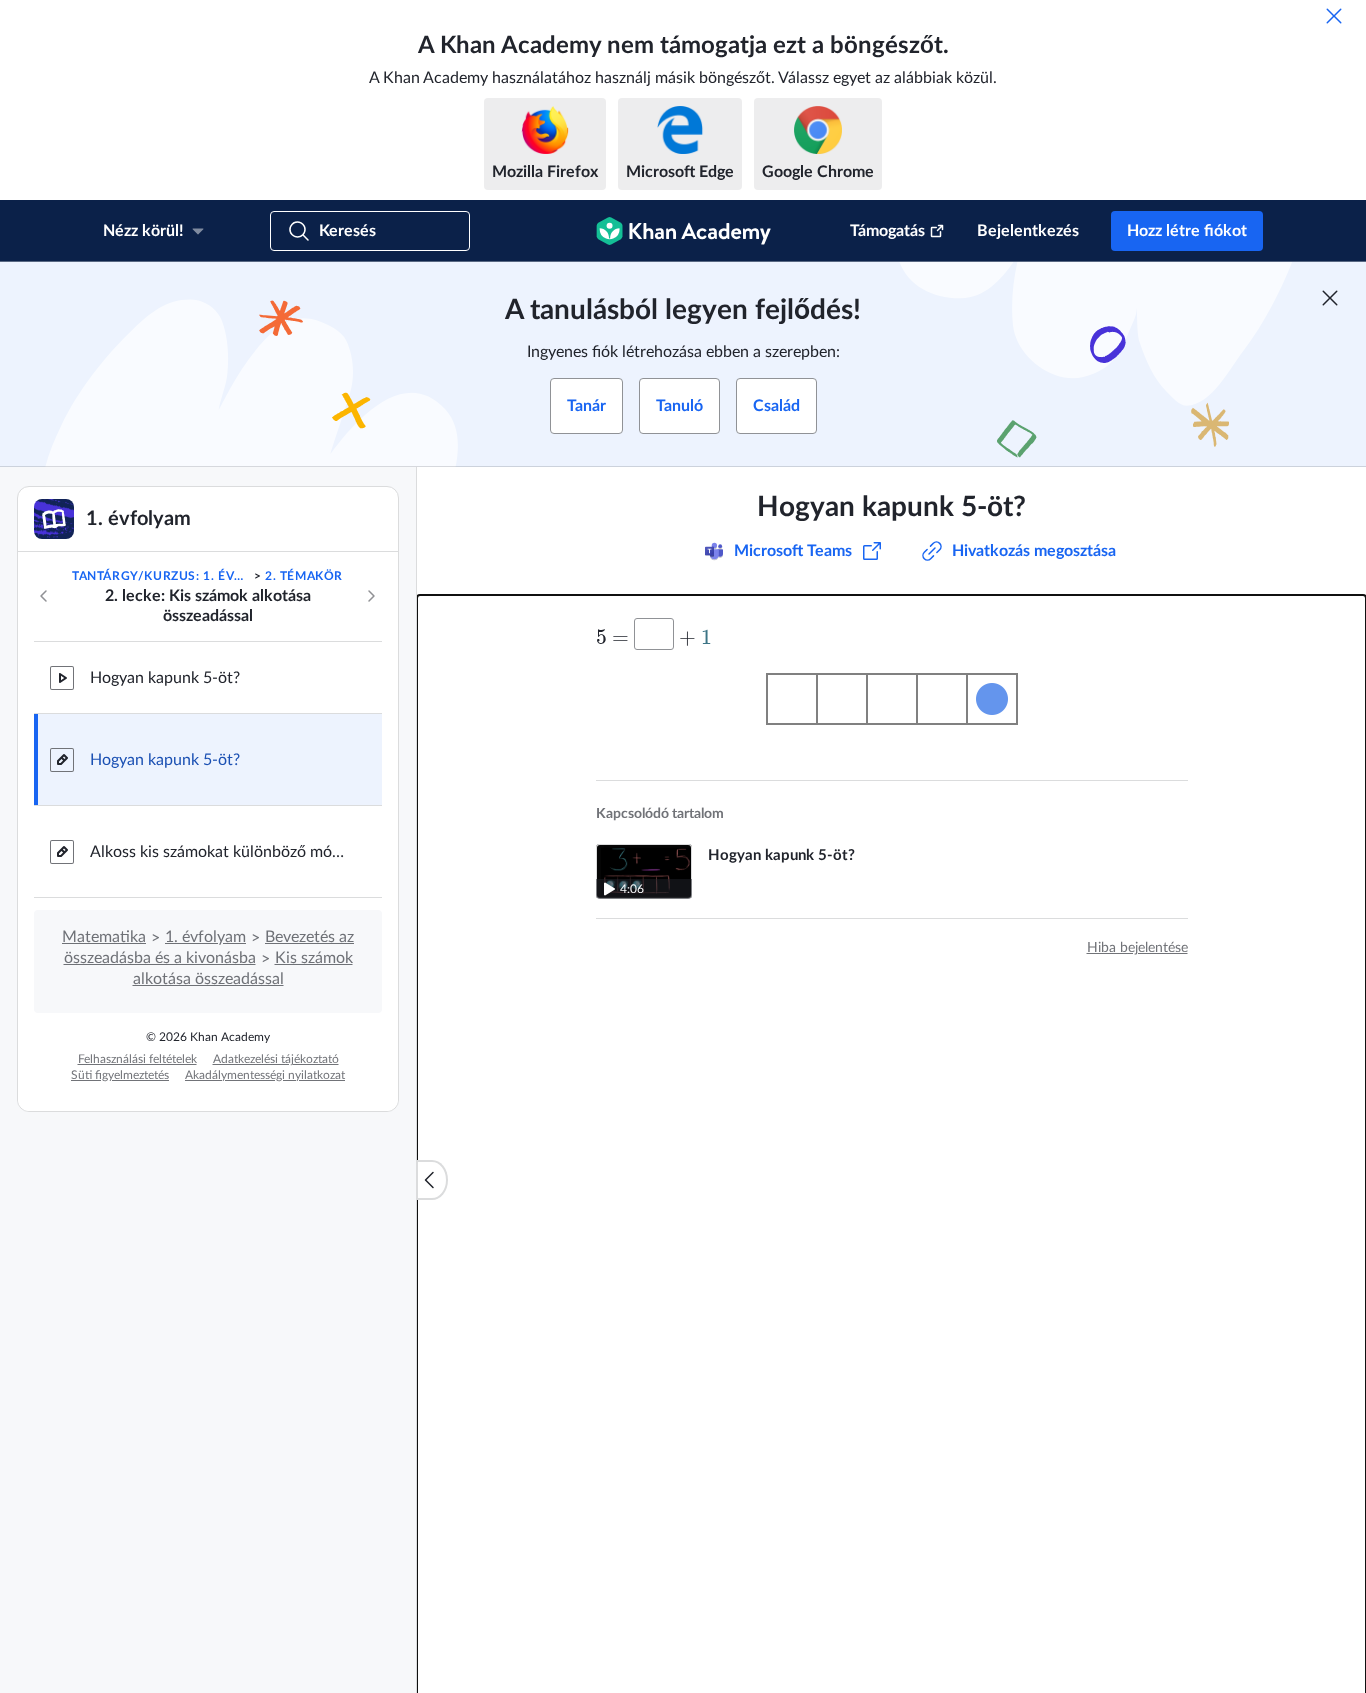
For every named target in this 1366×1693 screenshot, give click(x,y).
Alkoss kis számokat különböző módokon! (220, 852)
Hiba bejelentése (1137, 948)
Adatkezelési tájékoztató (276, 1059)
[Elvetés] (1334, 16)
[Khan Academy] (683, 231)
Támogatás (887, 231)
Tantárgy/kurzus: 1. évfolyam (161, 576)
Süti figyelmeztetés (120, 1075)
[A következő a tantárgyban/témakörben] (371, 596)
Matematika (104, 937)
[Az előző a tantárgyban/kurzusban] (44, 596)
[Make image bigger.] (892, 699)
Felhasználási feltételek (137, 1059)
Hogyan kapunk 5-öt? (165, 678)
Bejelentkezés (1028, 231)
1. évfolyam (205, 937)
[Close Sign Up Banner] (1330, 298)
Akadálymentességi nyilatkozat (265, 1075)
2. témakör (304, 576)
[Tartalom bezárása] (432, 1180)
